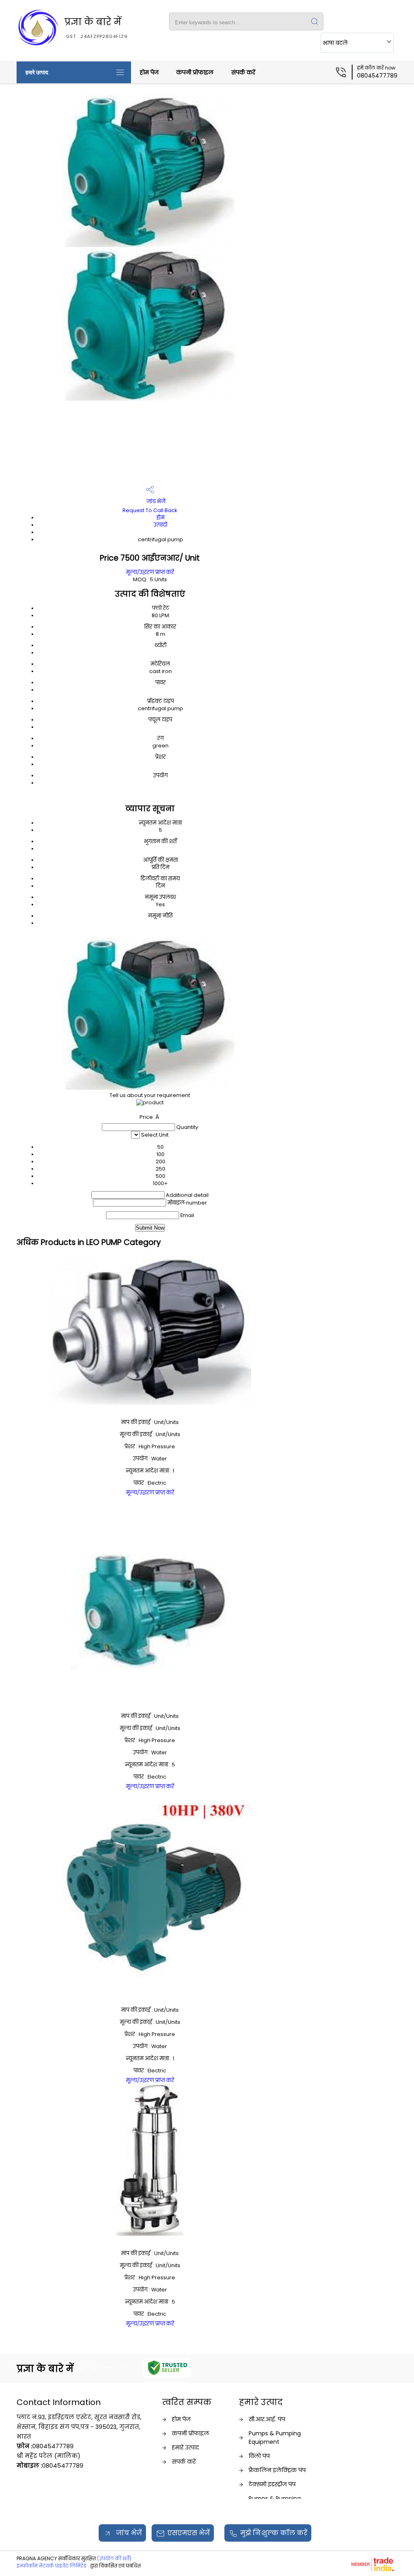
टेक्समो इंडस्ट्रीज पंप (272, 2484)
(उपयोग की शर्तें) (114, 2558)
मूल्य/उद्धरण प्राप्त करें (150, 572)
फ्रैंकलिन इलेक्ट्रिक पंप (277, 2470)
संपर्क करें (243, 72)
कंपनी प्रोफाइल (195, 72)
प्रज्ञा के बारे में (96, 27)
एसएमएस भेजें (189, 2533)
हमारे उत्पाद (37, 72)
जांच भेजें (155, 501)
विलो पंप (259, 2456)
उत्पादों (161, 525)
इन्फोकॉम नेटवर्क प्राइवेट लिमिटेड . (53, 2566)
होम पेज (149, 72)
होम (161, 518)
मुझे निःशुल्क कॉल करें (274, 2533)
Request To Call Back (150, 510)
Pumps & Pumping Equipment (275, 2438)
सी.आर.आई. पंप (267, 2419)
